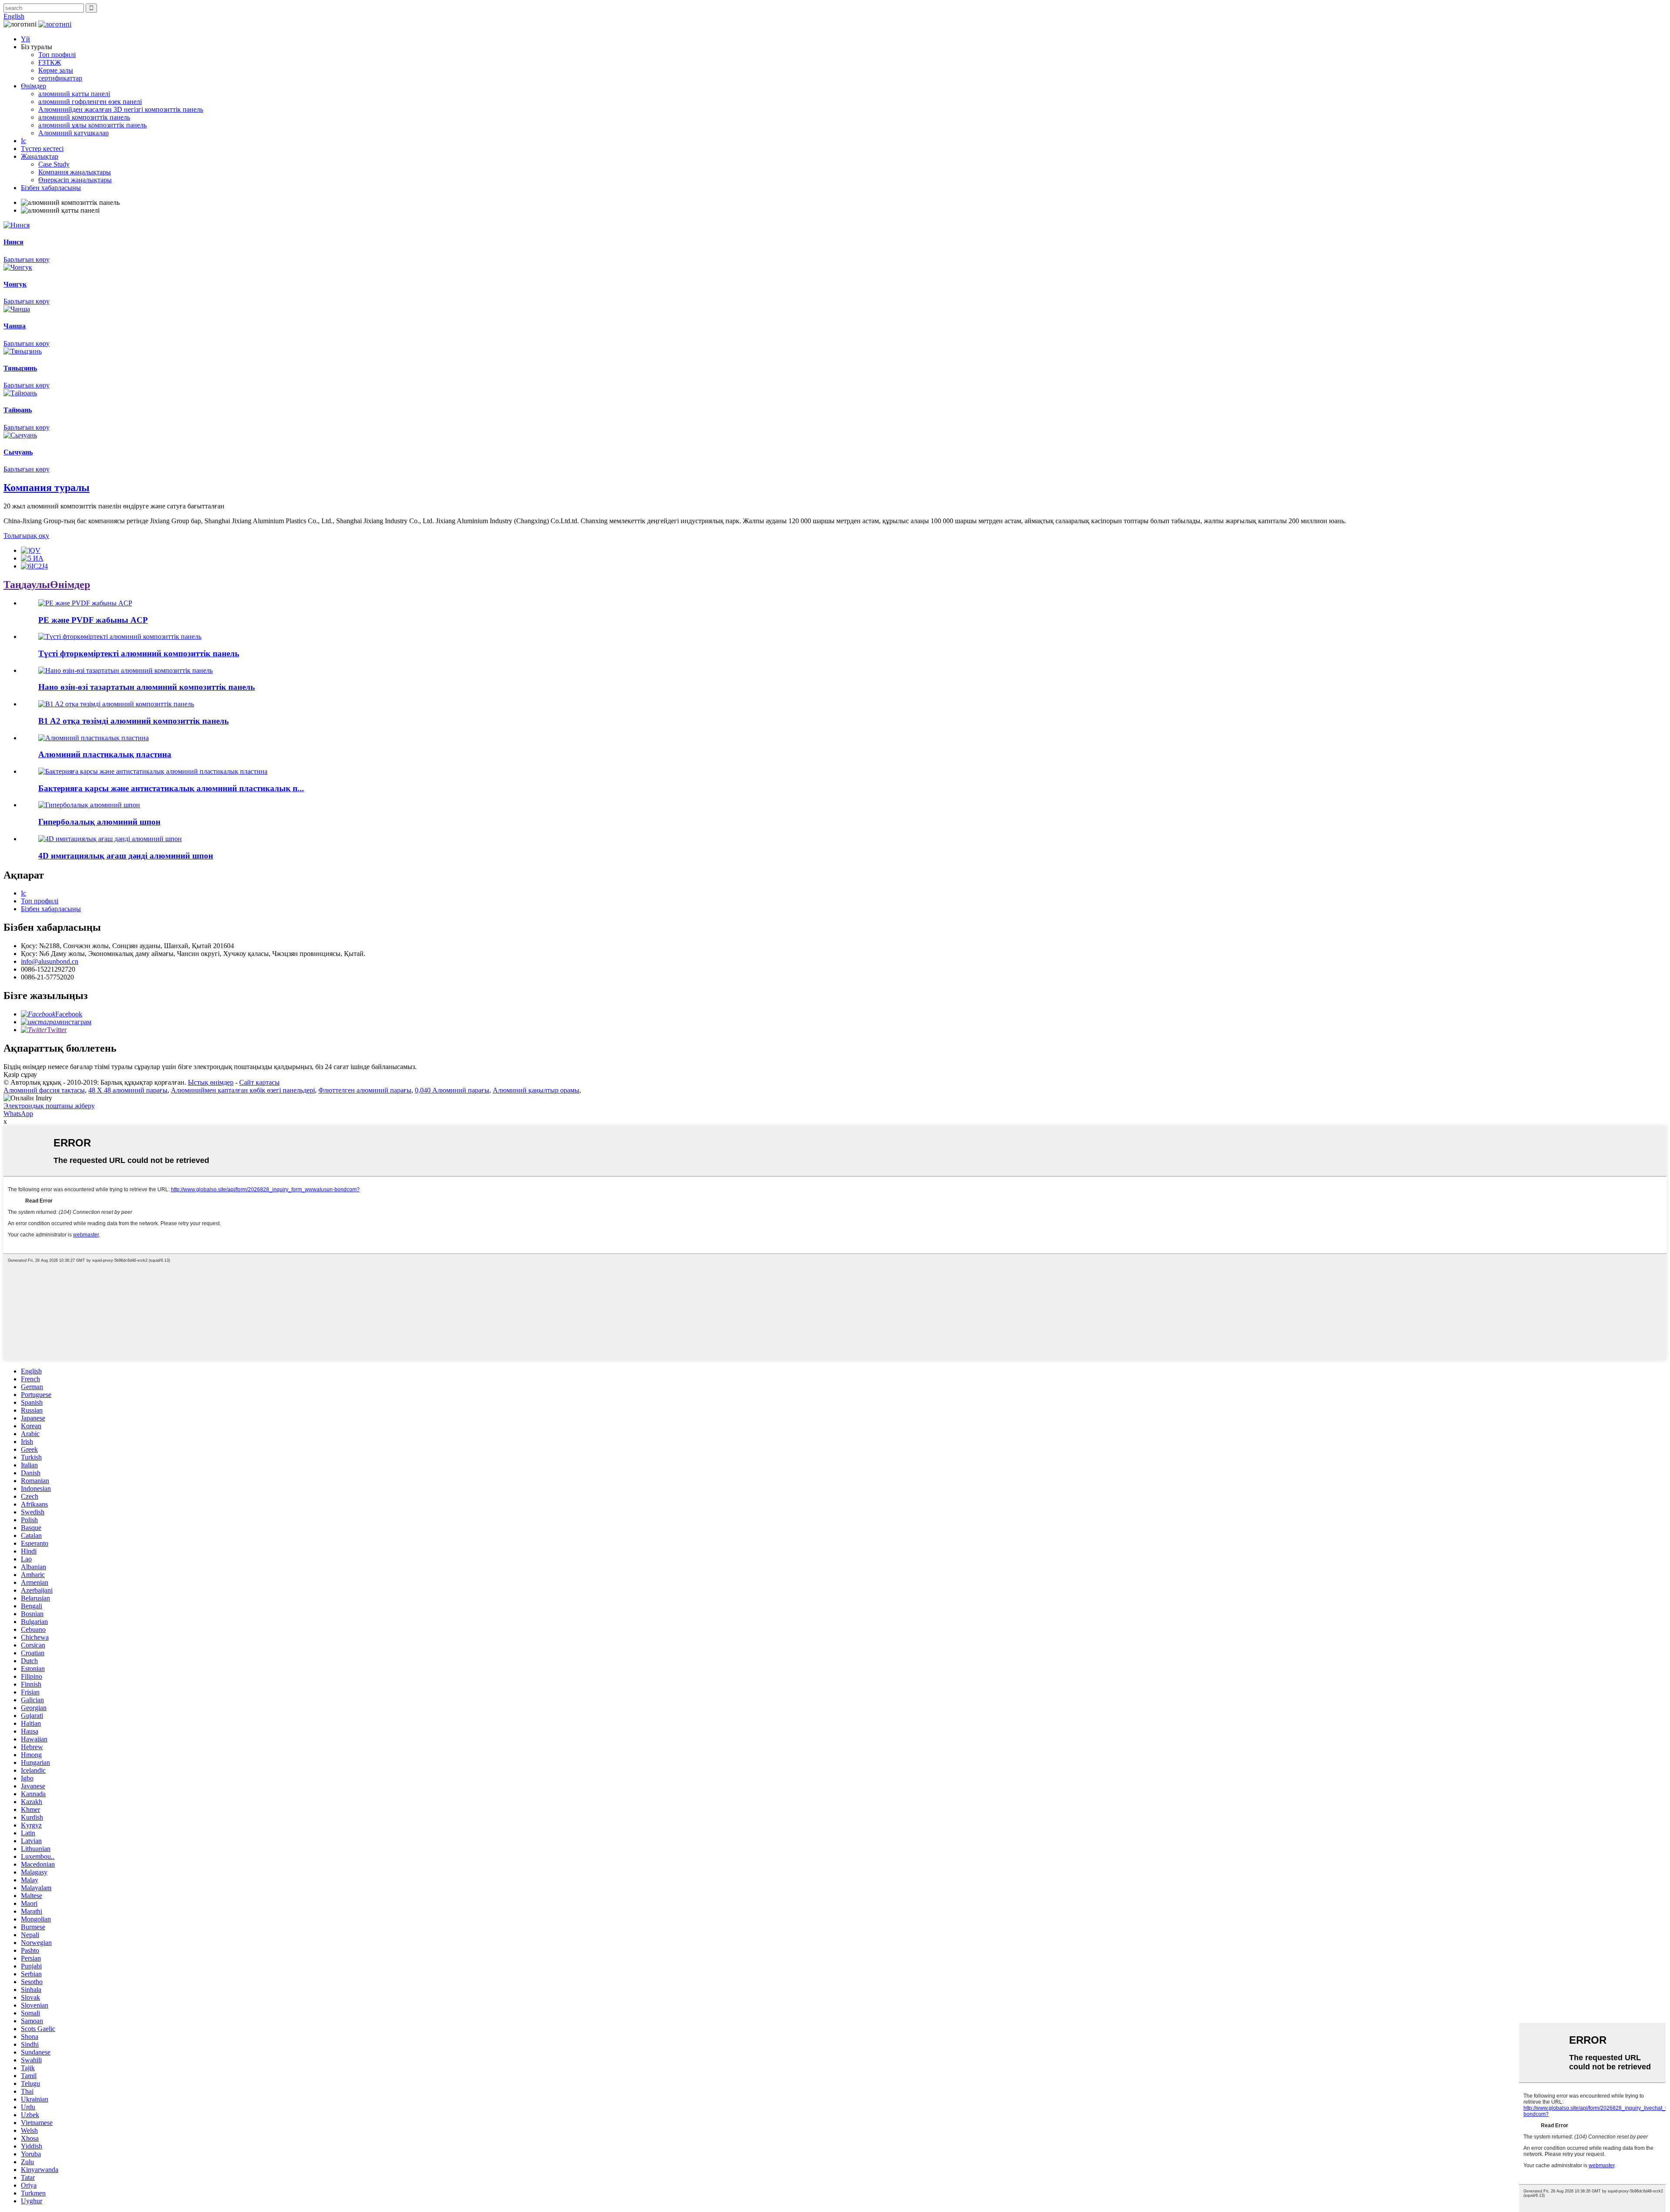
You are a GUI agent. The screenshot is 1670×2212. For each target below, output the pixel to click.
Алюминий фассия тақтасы (44, 1090)
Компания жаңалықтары (75, 172)
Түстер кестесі (42, 149)
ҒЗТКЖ (50, 62)
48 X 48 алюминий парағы (128, 1090)
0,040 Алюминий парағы (452, 1090)
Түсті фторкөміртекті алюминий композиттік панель (139, 653)
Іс (23, 141)
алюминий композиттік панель (84, 117)
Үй (25, 39)
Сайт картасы (259, 1082)
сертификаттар (60, 78)
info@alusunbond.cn (50, 961)
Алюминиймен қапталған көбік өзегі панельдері (243, 1090)
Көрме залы (56, 70)
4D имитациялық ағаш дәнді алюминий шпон (126, 856)
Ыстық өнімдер (211, 1082)
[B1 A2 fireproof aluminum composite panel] (116, 704)
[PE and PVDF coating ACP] (85, 603)
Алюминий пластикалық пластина (105, 754)
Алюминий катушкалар (73, 133)
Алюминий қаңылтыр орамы (536, 1090)
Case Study (54, 164)
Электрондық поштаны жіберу (49, 1106)
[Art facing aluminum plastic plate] (94, 738)
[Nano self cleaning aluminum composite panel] (125, 670)
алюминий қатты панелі (74, 94)
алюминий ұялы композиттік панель (92, 125)
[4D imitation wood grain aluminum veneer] (110, 839)
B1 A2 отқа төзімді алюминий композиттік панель (134, 721)
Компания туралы (47, 488)
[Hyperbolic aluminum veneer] (89, 805)
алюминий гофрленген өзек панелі (90, 102)
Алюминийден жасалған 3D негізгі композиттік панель (121, 109)
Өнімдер (33, 86)
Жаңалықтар (40, 156)
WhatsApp (18, 1114)
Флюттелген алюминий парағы (365, 1090)
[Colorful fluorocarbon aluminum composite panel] (120, 637)
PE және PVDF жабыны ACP (93, 620)
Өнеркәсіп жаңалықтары (75, 180)
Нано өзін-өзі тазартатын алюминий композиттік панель (147, 687)
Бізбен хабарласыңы (51, 188)
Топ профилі (57, 55)
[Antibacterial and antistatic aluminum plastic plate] (153, 771)
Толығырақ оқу (26, 536)
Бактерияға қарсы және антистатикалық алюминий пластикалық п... (171, 788)
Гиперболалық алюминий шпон (99, 822)
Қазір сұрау (20, 1074)
